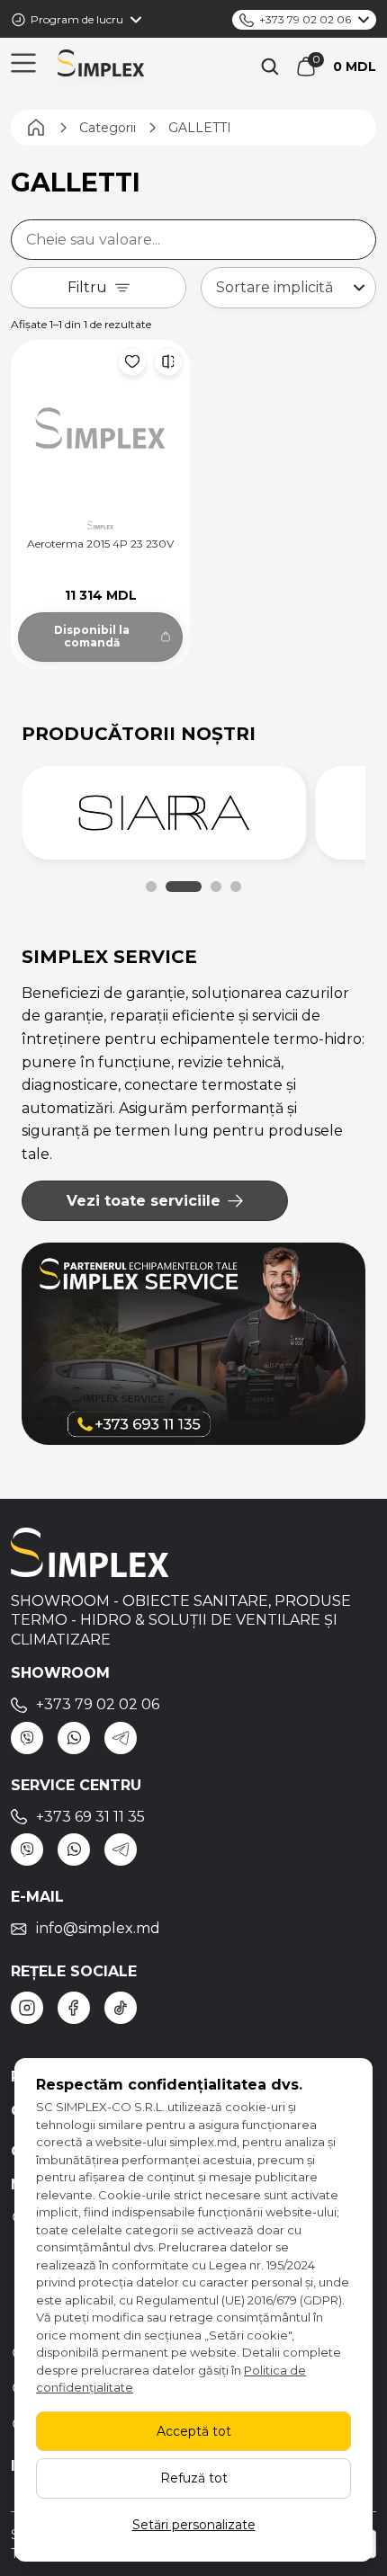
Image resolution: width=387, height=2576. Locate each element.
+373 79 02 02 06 (305, 19)
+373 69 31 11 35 (90, 1817)
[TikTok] (121, 2008)
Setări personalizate (194, 2525)
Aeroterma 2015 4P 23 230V (100, 544)
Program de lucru (77, 19)
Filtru (87, 287)
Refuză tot (194, 2478)
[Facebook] (74, 2008)
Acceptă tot (194, 2431)
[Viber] (27, 1738)
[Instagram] (27, 2008)
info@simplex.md (98, 1928)
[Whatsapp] (74, 1738)
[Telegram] (121, 1738)
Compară (168, 361)
